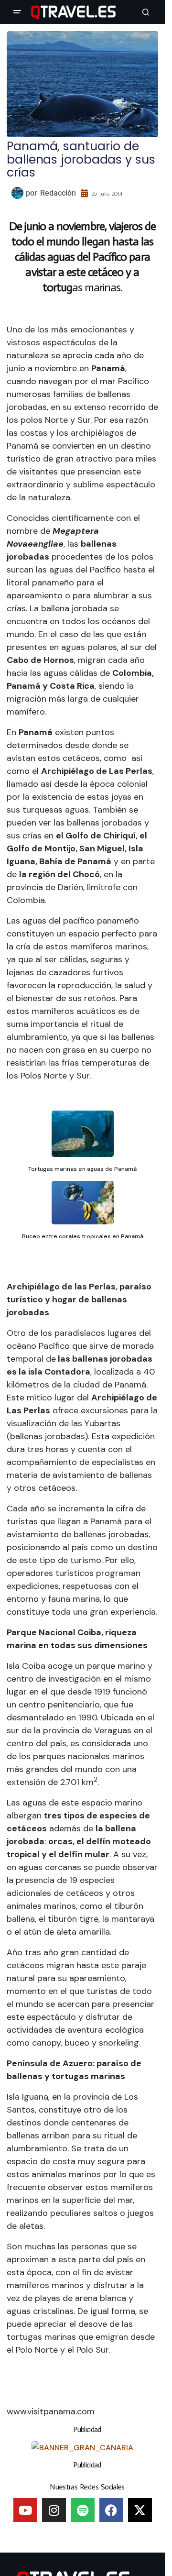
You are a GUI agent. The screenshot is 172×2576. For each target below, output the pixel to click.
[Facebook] (111, 2510)
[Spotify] (83, 2510)
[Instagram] (54, 2510)
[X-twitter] (140, 2510)
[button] (17, 12)
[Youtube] (25, 2510)
